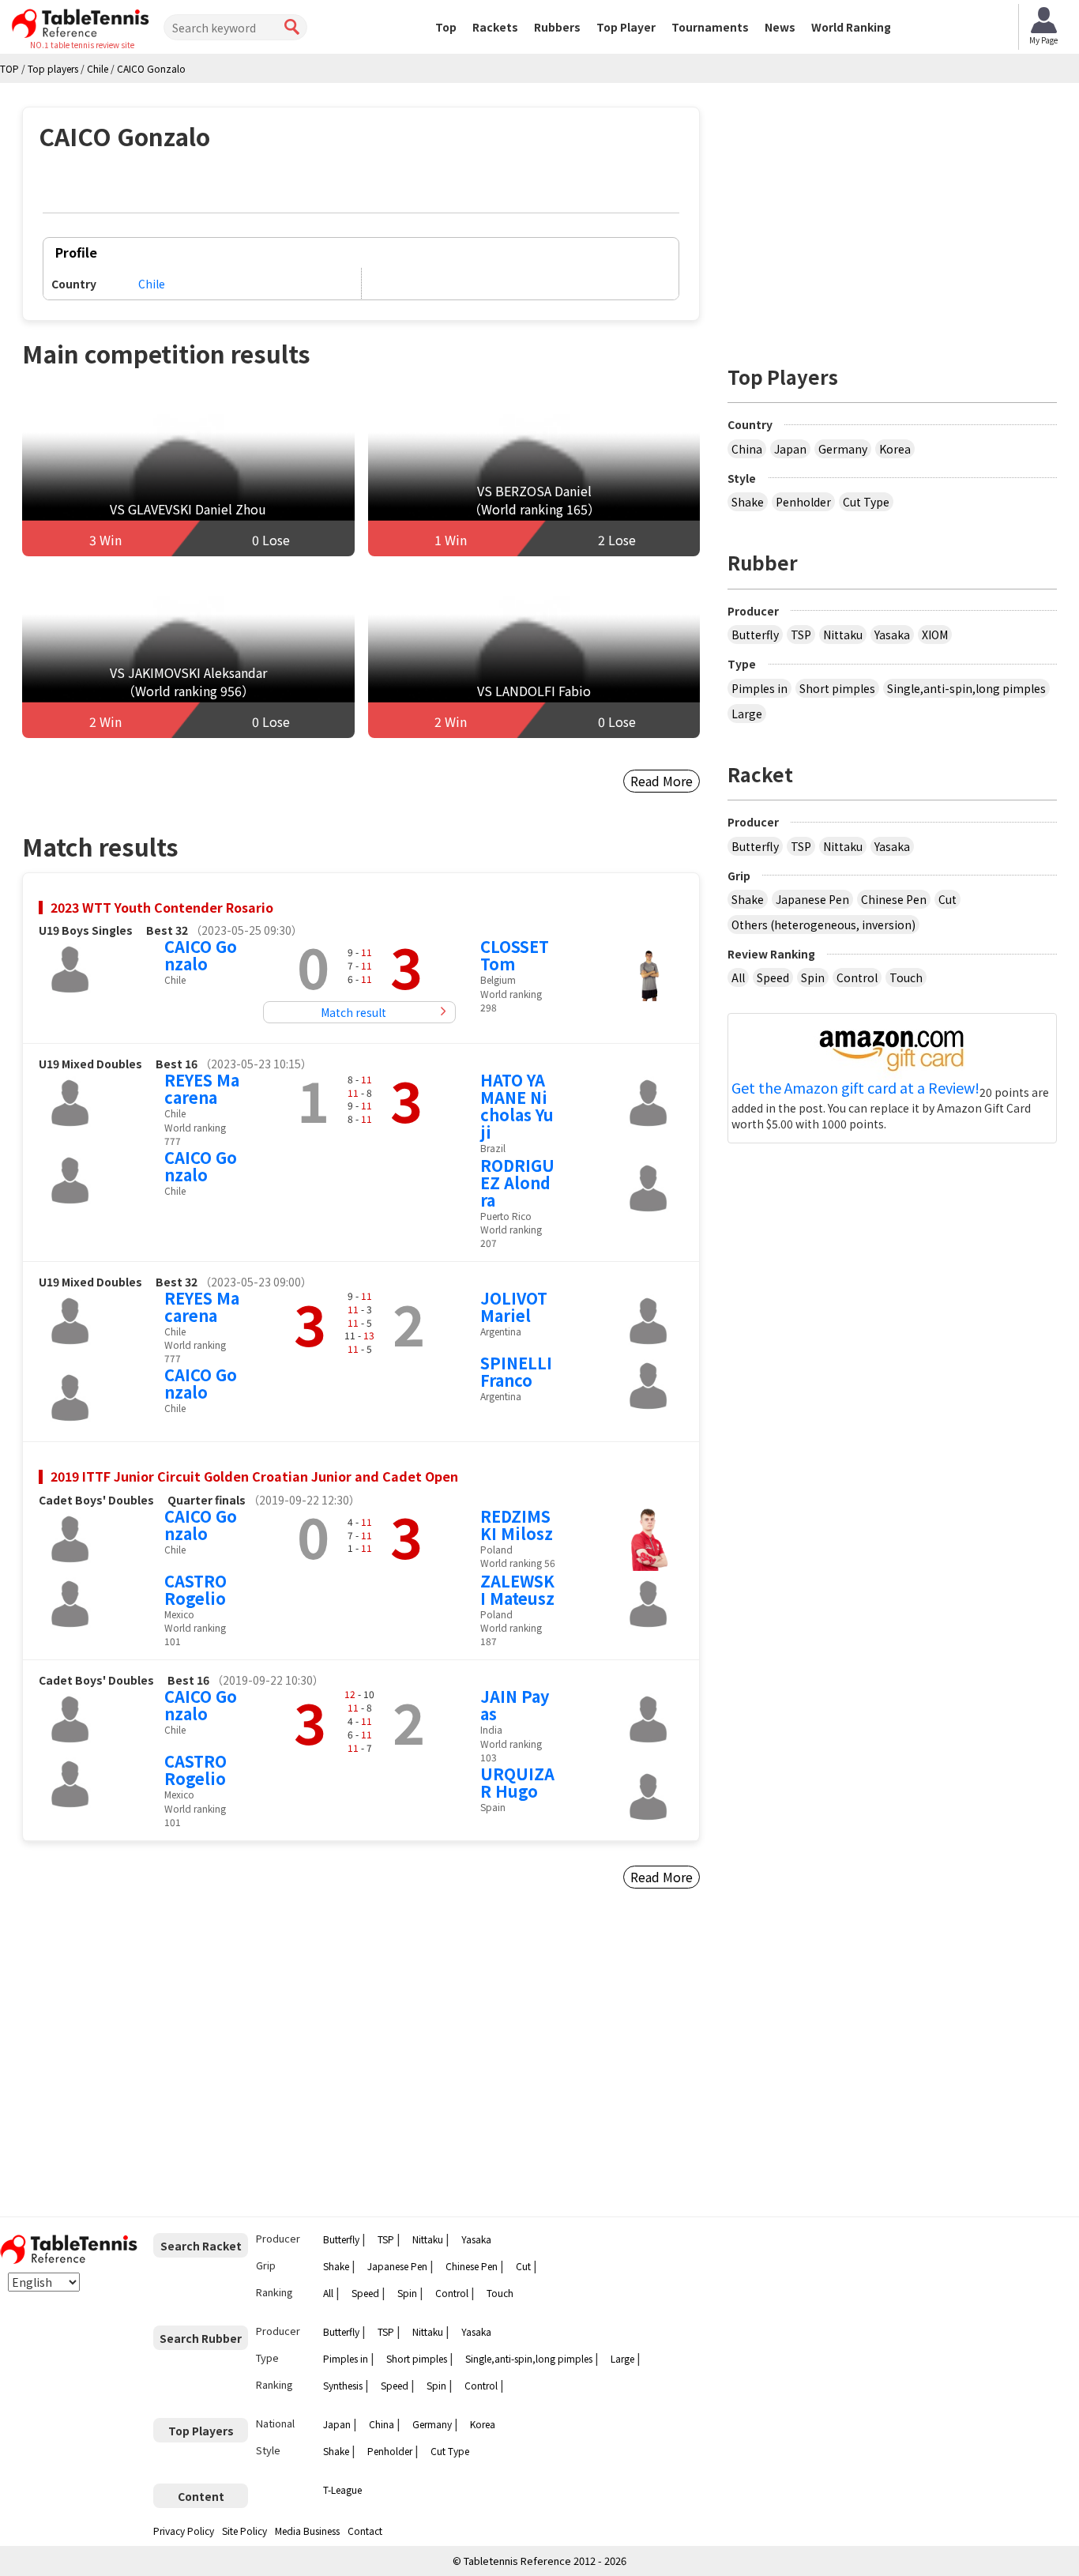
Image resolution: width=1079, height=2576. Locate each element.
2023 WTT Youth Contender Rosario (162, 907)
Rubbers (557, 27)
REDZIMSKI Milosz (517, 1525)
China (747, 449)
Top (446, 27)
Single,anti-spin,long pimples (966, 688)
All (738, 977)
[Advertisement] (157, 2059)
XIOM (935, 635)
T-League (342, 2489)
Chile (152, 284)
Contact (365, 2531)
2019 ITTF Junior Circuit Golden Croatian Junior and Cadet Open (254, 1476)
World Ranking (851, 27)
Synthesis (343, 2385)
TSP (801, 635)
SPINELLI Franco (516, 1371)
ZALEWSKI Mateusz (517, 1589)
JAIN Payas (515, 1705)
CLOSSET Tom (515, 955)
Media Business (307, 2531)
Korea (895, 449)
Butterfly (755, 635)
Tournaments (710, 27)
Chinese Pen (894, 899)
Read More (662, 781)
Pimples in (759, 688)
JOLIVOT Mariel (514, 1307)
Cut (947, 899)
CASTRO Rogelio (195, 1589)
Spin (813, 977)
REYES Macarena (202, 1088)
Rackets (495, 27)
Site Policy (244, 2531)
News (780, 27)
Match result (353, 1012)
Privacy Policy (184, 2531)
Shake (748, 502)
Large (747, 714)
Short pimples (837, 688)
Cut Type (866, 502)
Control (857, 977)
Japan (790, 449)
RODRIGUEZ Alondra (517, 1183)
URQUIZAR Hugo (517, 1782)
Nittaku (843, 635)
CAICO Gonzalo (201, 955)
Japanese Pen (812, 899)
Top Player (626, 27)
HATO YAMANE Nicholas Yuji (517, 1106)
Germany (843, 449)
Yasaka (892, 635)
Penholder (803, 502)
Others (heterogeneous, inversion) (823, 925)
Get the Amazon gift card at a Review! (855, 1088)
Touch (906, 977)
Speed (773, 977)
